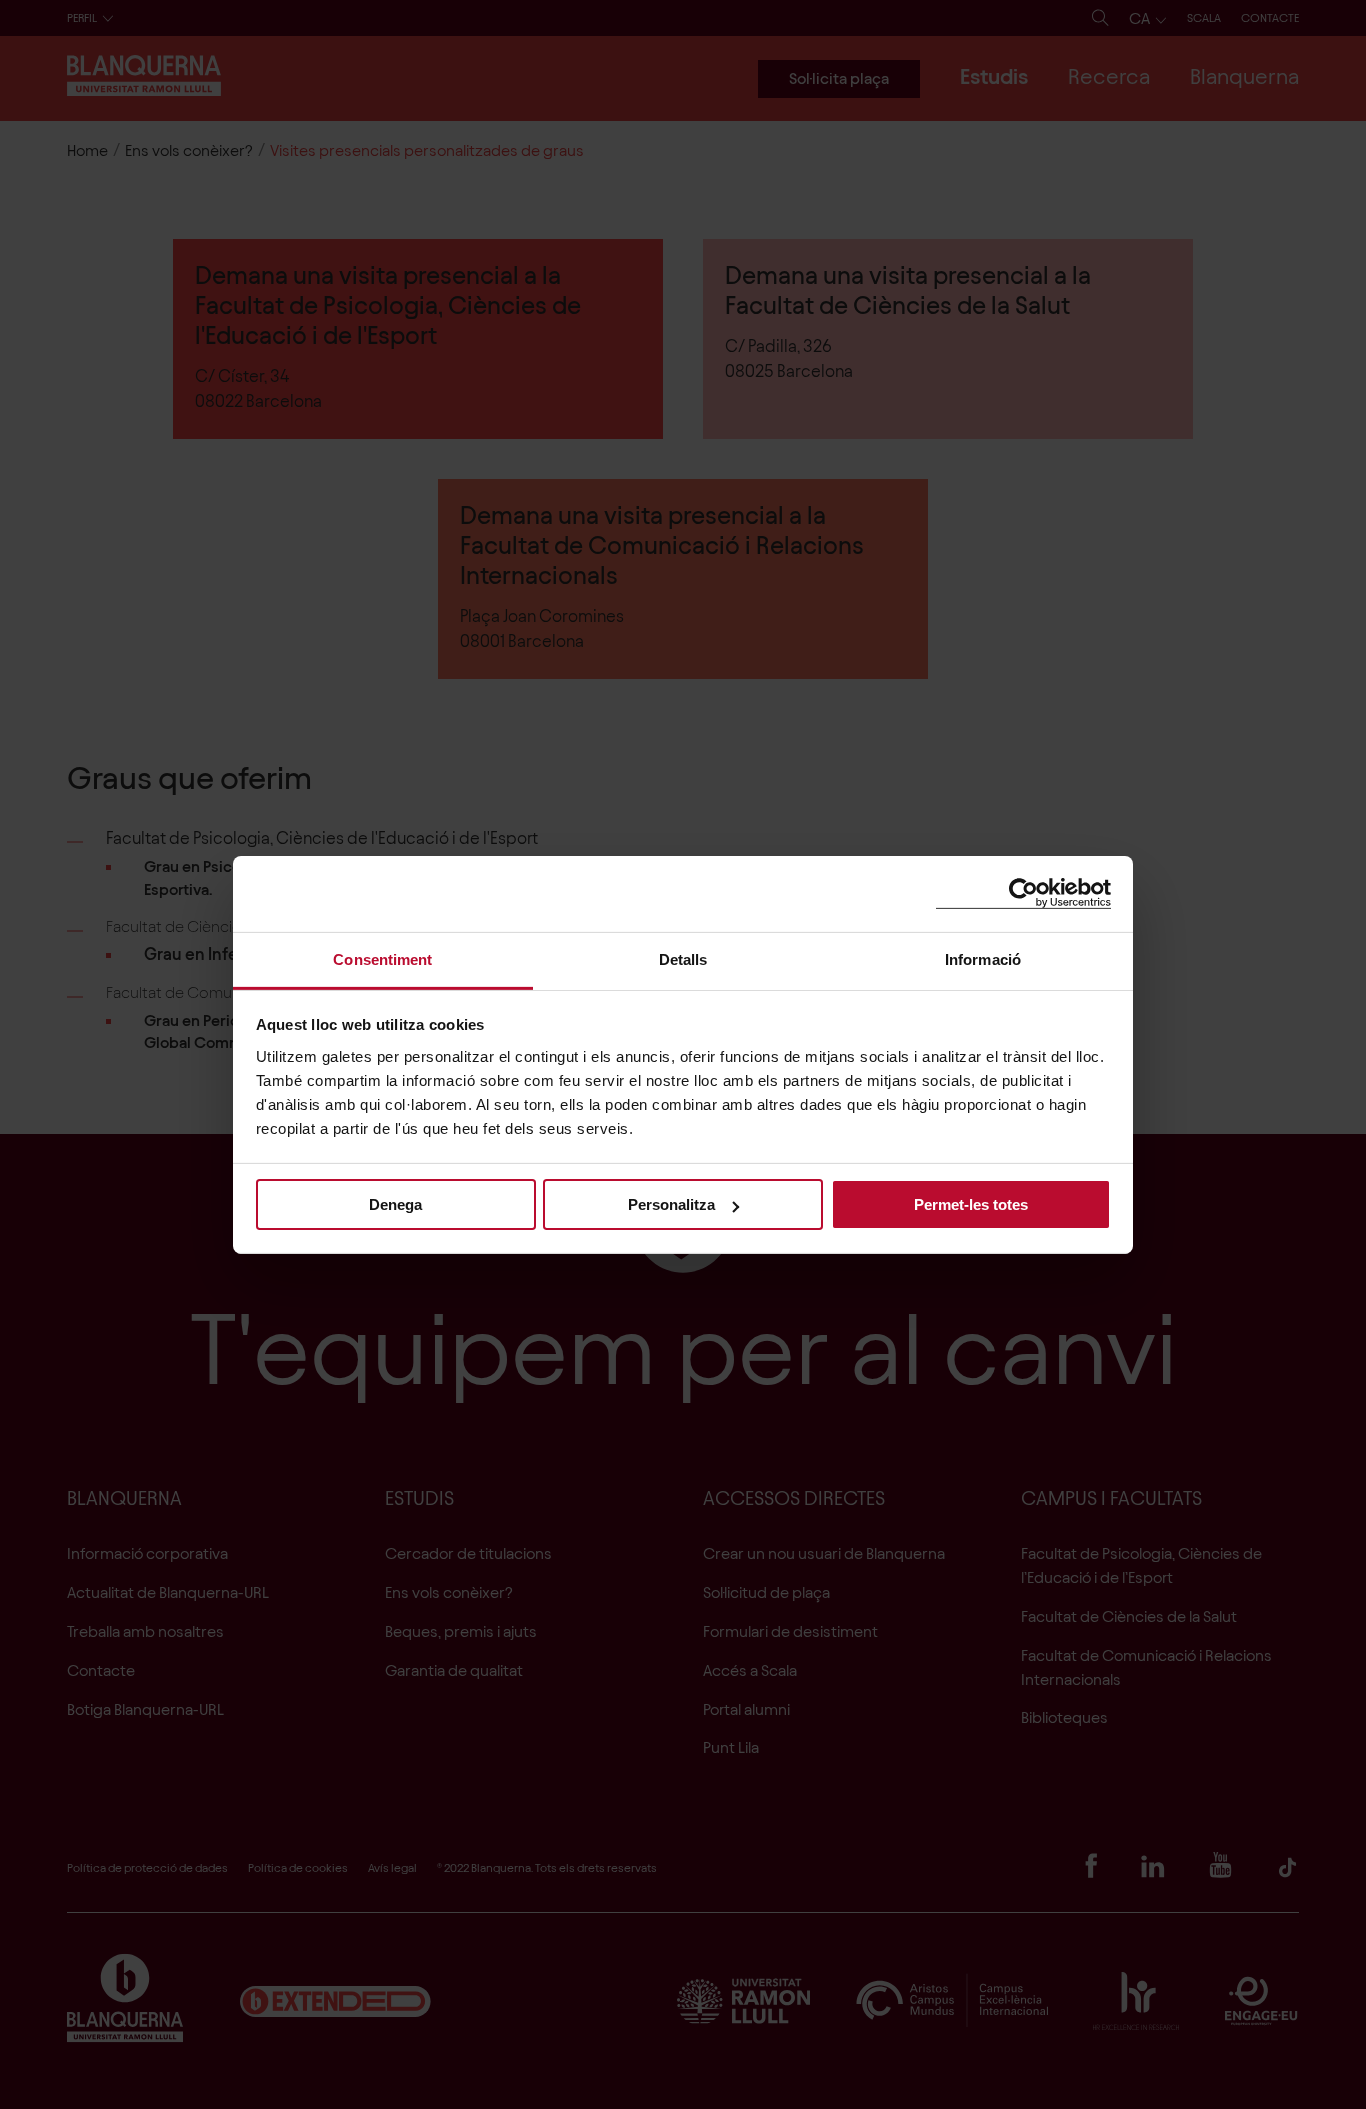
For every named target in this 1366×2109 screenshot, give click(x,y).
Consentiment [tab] (382, 958)
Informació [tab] (983, 958)
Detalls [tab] (683, 958)
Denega (395, 1204)
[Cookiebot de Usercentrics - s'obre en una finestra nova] (1023, 893)
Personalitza (671, 1204)
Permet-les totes (971, 1204)
